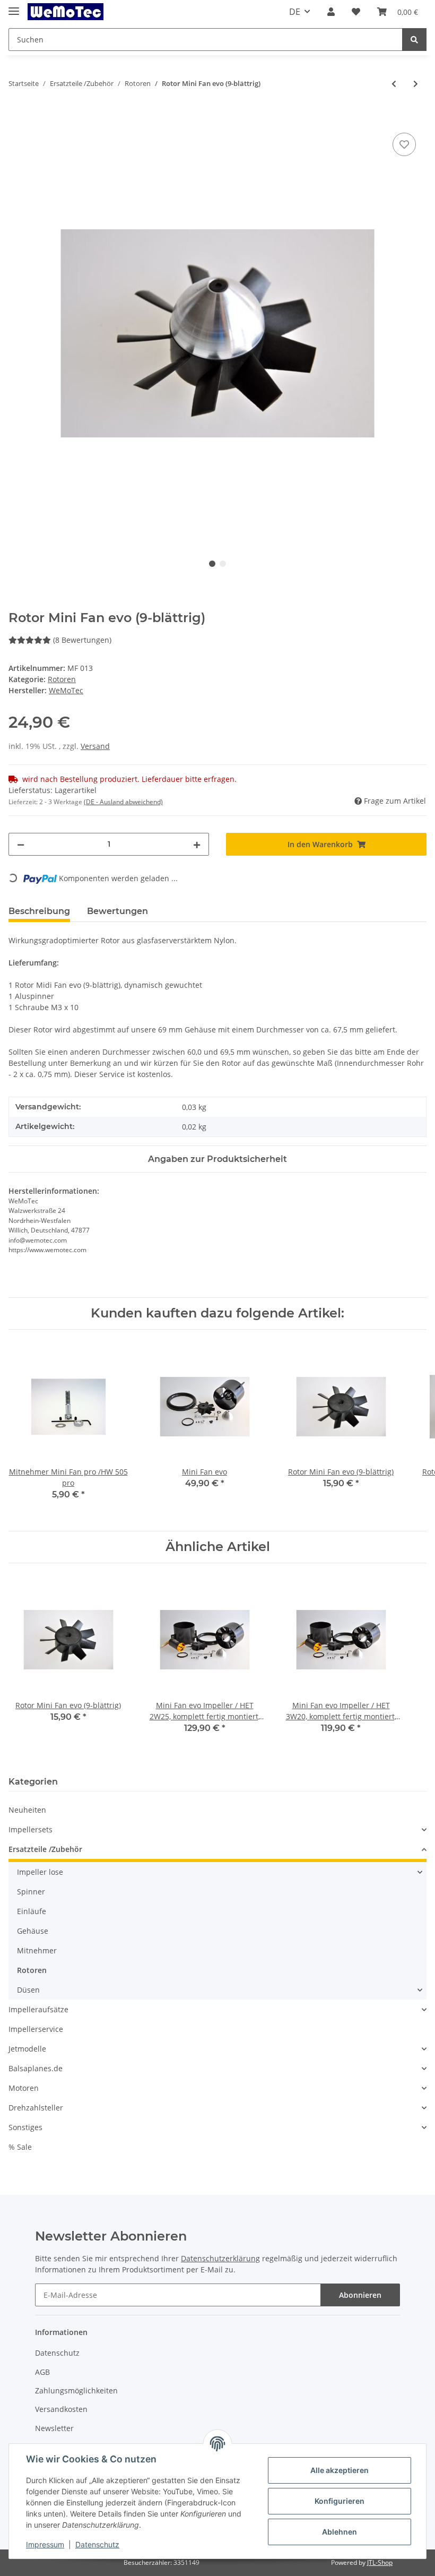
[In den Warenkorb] (17, 118)
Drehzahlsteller (36, 2108)
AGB (42, 2372)
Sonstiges (25, 2127)
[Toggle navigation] (14, 7)
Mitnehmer (37, 1950)
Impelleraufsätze (38, 2009)
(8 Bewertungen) (82, 640)
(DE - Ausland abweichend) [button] (123, 802)
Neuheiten (27, 1810)
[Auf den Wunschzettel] (404, 144)
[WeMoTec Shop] (66, 12)
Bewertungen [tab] (118, 911)
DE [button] (295, 12)
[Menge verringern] (21, 844)
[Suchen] (414, 40)
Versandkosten (61, 2409)
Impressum (45, 2544)
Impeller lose (40, 1872)
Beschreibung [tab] (39, 911)
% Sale (20, 2147)
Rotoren (62, 679)
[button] (331, 12)
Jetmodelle (27, 2049)
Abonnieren (360, 2295)
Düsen (28, 1990)
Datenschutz (57, 2353)
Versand (95, 746)
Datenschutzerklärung (220, 2258)
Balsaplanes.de (36, 2068)
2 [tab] (223, 564)
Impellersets (31, 1829)
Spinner (31, 1892)
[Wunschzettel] (356, 12)
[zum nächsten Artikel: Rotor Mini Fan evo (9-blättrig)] (416, 84)
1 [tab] (212, 564)
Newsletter (54, 2428)
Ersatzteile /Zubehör (45, 1849)
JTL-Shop (380, 2562)
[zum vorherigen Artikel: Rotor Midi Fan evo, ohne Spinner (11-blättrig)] (394, 84)
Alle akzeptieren (340, 2470)
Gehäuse (33, 1931)
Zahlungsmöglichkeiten (76, 2390)
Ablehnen (340, 2532)
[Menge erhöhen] (197, 844)
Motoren (24, 2088)
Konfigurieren (340, 2501)
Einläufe (32, 1911)
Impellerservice (36, 2029)
